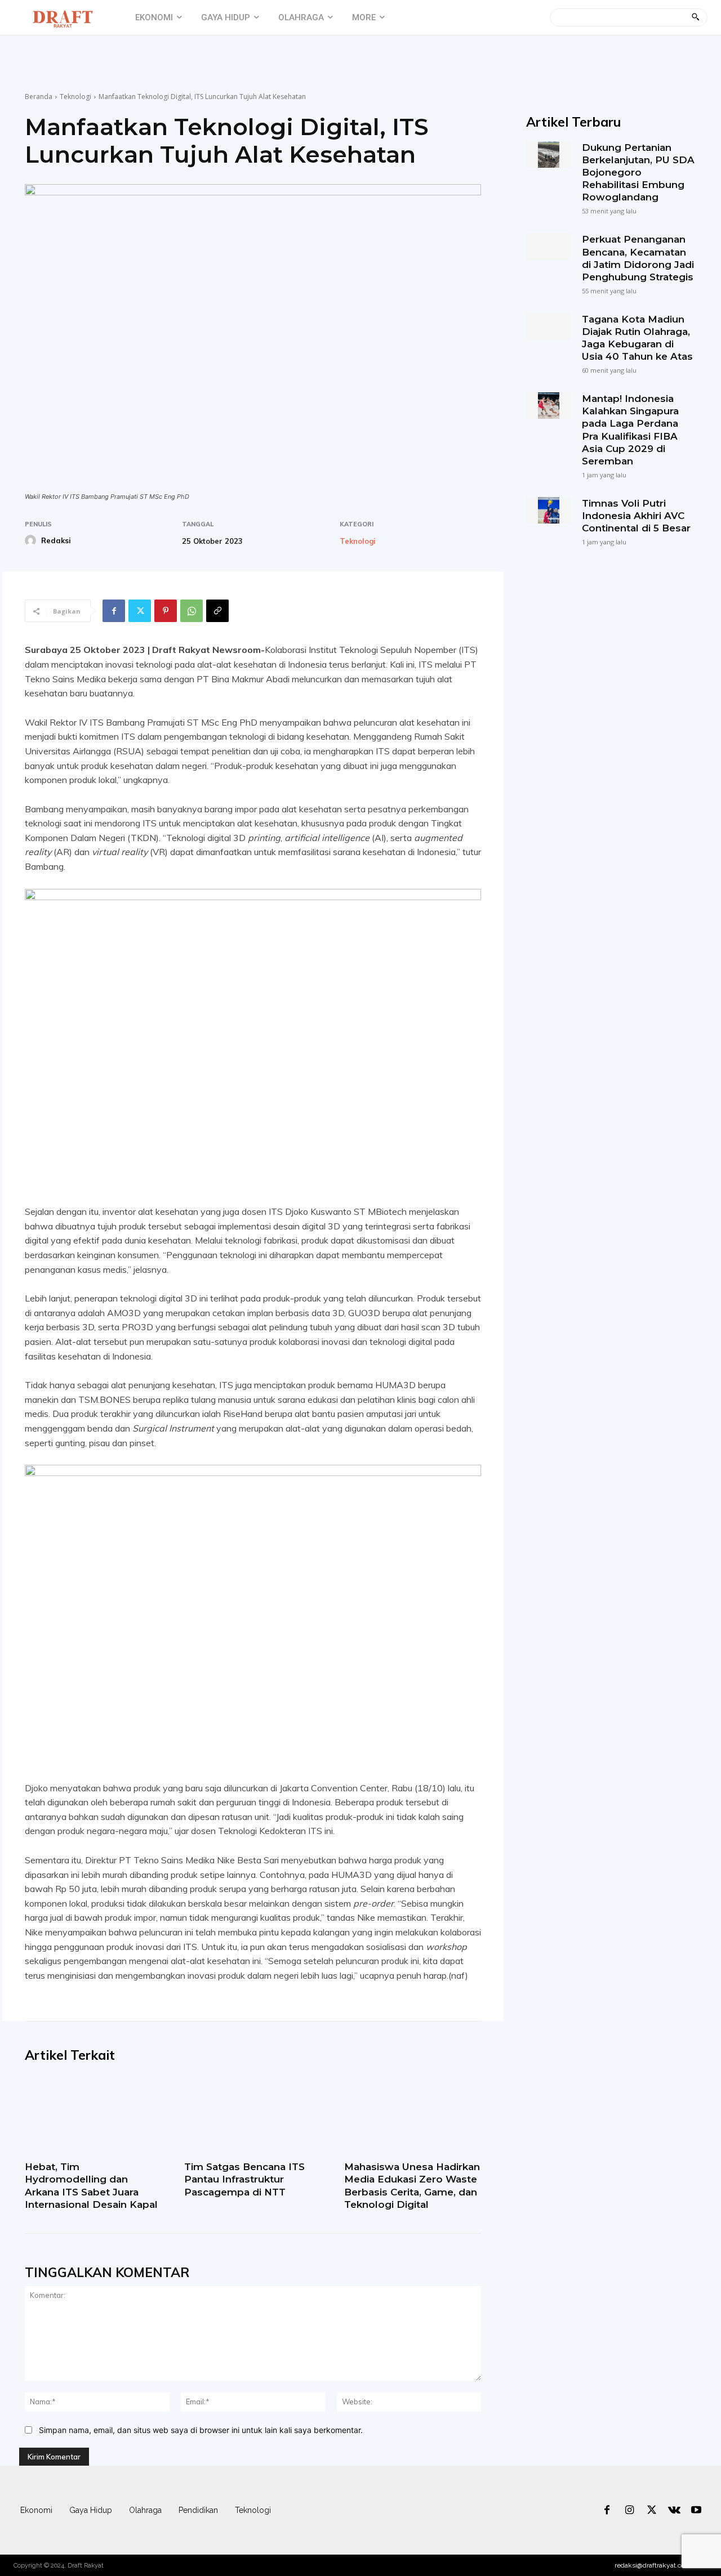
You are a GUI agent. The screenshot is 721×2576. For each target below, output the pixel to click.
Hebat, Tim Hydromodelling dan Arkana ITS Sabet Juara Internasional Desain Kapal (91, 2185)
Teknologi (75, 97)
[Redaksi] (32, 540)
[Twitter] (140, 611)
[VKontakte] (674, 2511)
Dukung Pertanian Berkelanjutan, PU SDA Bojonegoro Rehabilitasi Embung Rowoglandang (638, 172)
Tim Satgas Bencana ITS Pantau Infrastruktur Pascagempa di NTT (244, 2179)
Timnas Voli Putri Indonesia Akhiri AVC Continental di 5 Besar (636, 516)
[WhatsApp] (192, 611)
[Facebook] (114, 611)
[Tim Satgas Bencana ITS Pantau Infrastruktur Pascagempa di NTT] (253, 2116)
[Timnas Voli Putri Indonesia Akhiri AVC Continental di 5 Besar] (548, 510)
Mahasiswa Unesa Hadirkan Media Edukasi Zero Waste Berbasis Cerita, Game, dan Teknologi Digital (412, 2185)
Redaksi (56, 540)
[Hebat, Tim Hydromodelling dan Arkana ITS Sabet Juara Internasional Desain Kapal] (93, 2116)
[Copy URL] (217, 611)
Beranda (39, 97)
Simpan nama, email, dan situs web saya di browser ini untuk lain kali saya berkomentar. (201, 2430)
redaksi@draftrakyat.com (653, 2565)
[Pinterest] (166, 611)
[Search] (695, 17)
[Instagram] (630, 2511)
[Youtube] (696, 2511)
